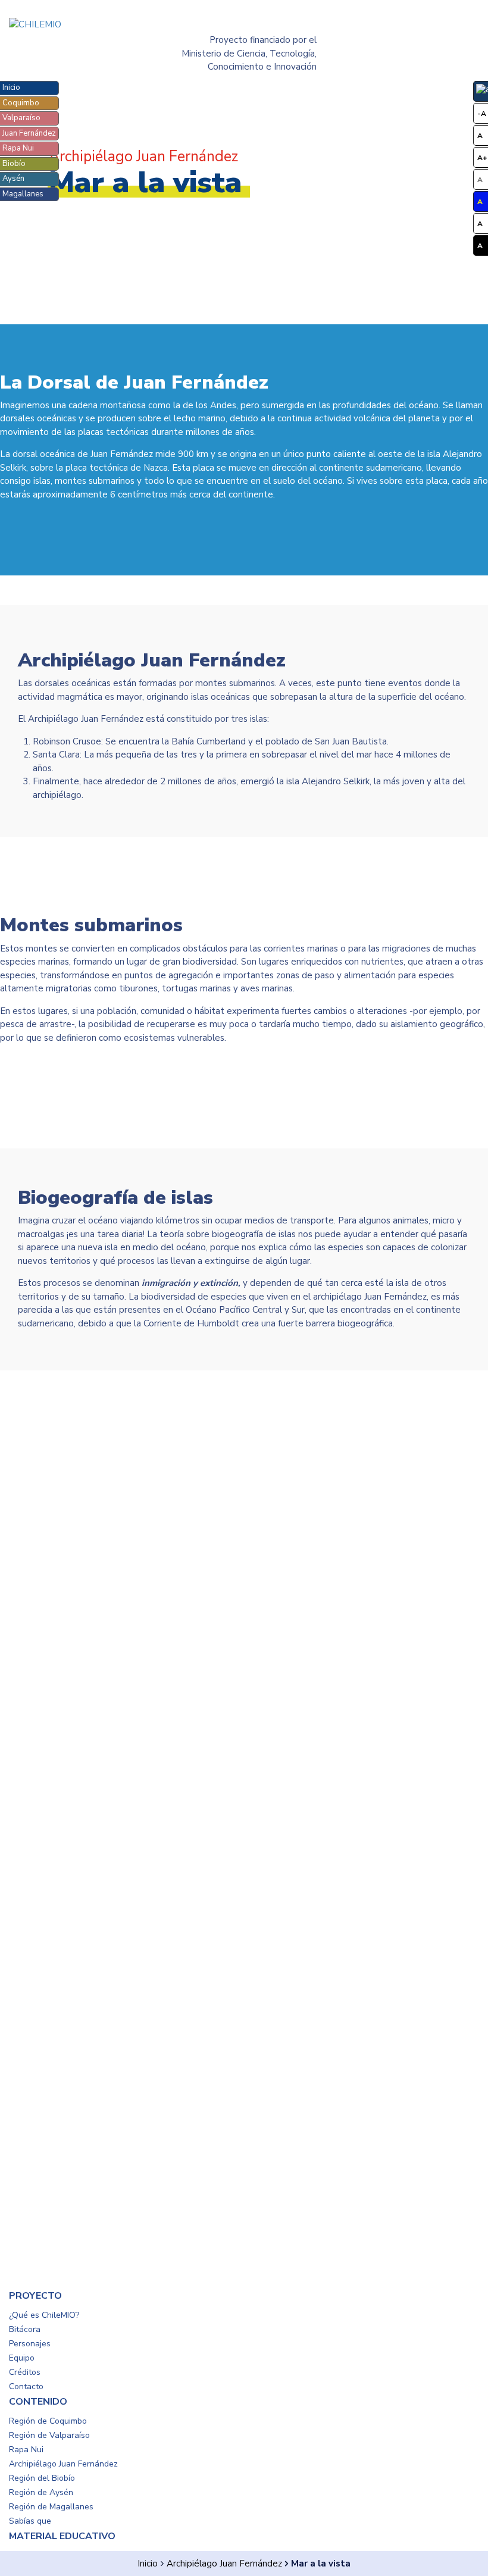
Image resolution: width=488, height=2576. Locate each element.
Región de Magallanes (51, 2507)
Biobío (14, 164)
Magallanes (23, 194)
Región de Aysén (41, 2492)
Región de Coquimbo (48, 2421)
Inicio (11, 87)
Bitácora (25, 2329)
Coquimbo (21, 103)
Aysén (13, 179)
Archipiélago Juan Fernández (224, 2564)
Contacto (26, 2386)
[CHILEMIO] (81, 25)
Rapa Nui (18, 148)
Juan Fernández (29, 133)
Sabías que (30, 2521)
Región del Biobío (42, 2478)
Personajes (30, 2344)
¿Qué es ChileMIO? (44, 2315)
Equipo (22, 2358)
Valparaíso (21, 118)
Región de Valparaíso (49, 2435)
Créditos (25, 2372)
